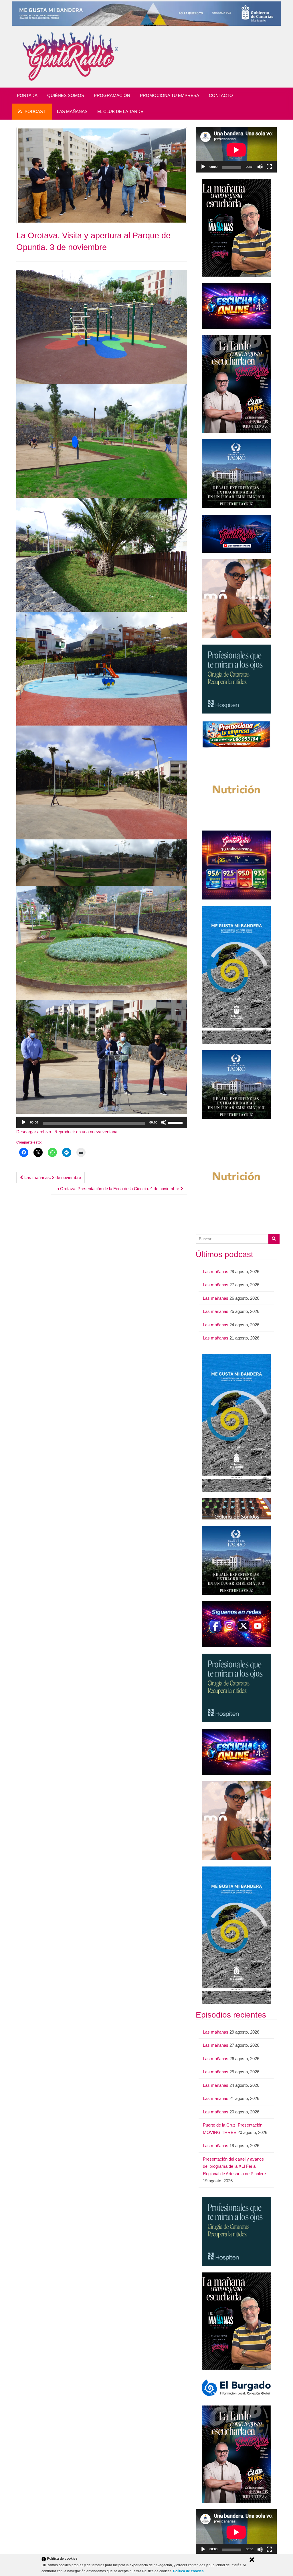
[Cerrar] (252, 2560)
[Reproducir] (24, 1122)
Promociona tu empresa (170, 95)
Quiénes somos (66, 95)
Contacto (221, 95)
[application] (102, 1122)
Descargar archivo (34, 1132)
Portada (27, 95)
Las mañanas (216, 1272)
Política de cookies (189, 2571)
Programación (112, 95)
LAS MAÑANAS (72, 111)
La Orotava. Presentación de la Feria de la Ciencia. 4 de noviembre (117, 1189)
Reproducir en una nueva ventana (86, 1132)
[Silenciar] (164, 1122)
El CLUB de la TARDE (120, 111)
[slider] (176, 1122)
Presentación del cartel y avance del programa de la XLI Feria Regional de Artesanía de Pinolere (234, 2166)
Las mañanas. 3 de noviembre (52, 1177)
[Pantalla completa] (269, 167)
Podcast (35, 111)
